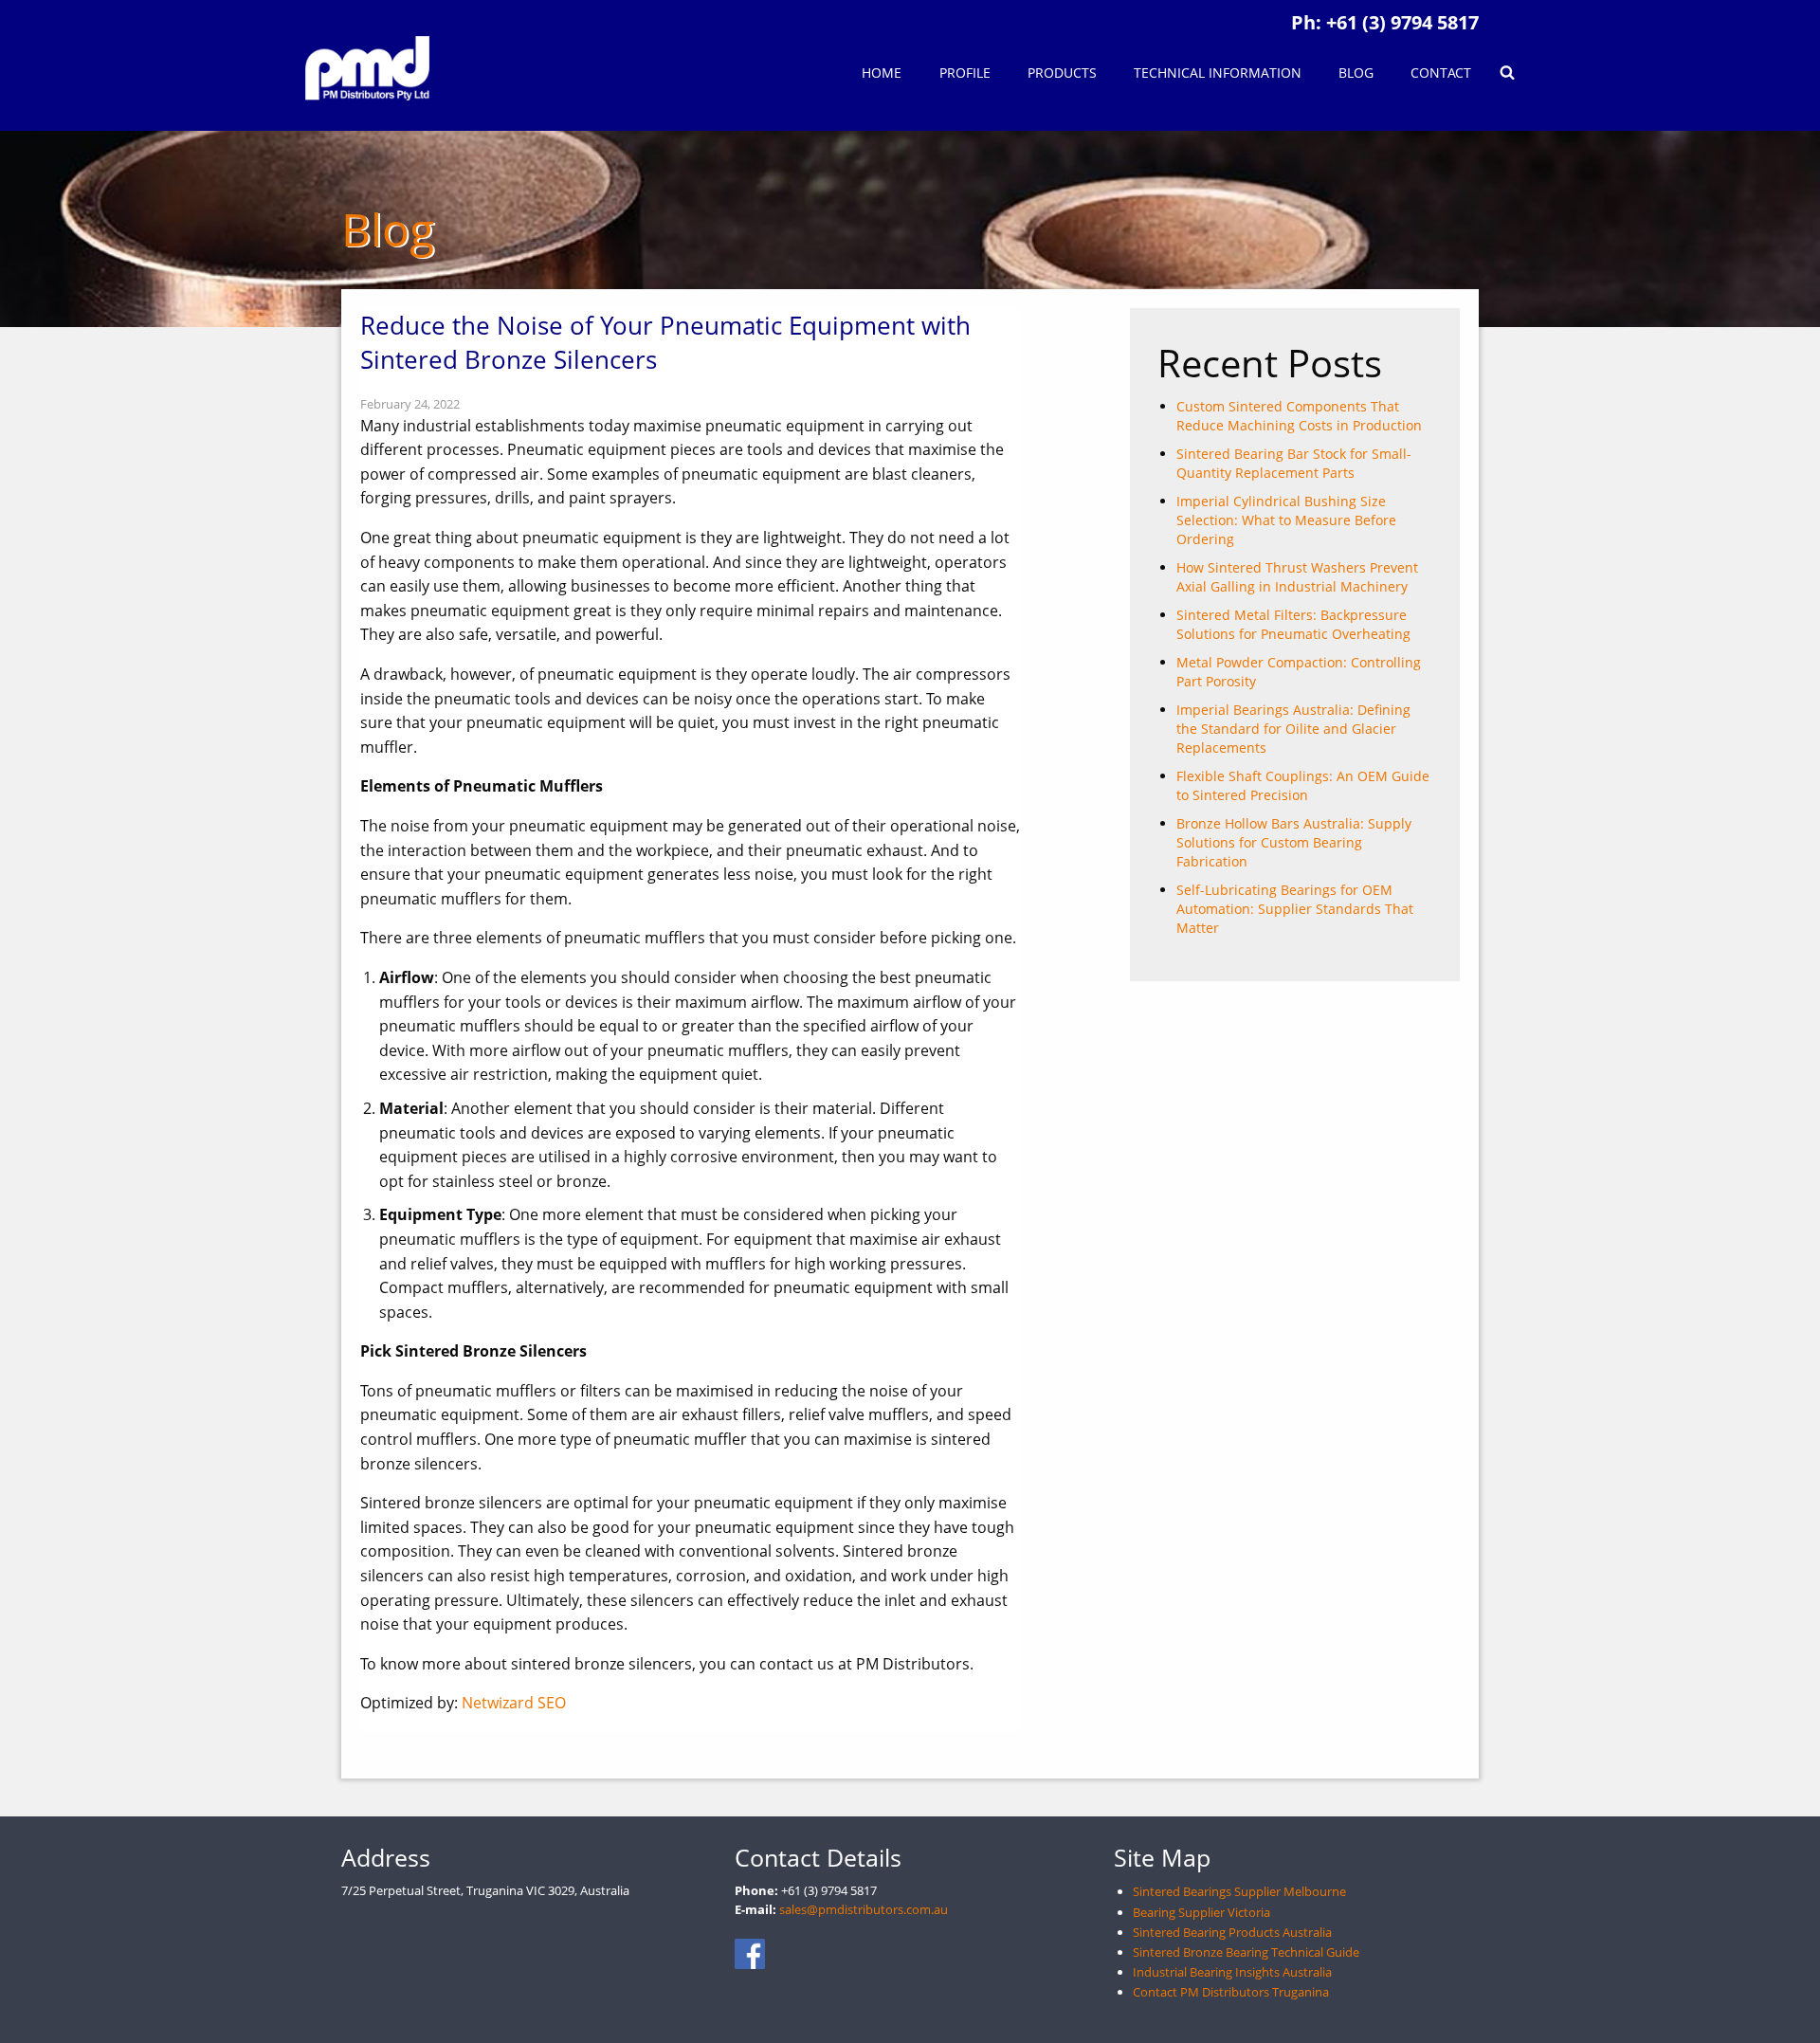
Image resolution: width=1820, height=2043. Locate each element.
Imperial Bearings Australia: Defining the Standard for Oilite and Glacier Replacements (1293, 729)
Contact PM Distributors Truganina (1231, 1992)
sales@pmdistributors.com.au (864, 1909)
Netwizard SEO (514, 1703)
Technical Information (1218, 73)
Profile (965, 73)
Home (882, 73)
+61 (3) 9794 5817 (1402, 22)
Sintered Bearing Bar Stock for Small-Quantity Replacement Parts (1294, 463)
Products (1062, 73)
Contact (1441, 73)
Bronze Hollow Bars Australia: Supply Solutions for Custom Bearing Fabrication (1294, 842)
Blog (1356, 73)
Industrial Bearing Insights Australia (1232, 1972)
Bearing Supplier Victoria (1201, 1912)
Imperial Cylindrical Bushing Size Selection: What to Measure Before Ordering (1286, 520)
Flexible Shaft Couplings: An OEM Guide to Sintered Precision (1303, 785)
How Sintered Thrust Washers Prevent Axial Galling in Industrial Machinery (1297, 577)
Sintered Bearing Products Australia (1232, 1932)
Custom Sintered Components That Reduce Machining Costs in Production (1299, 416)
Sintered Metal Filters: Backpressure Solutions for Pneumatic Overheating (1293, 624)
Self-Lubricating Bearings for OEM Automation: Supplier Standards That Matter (1295, 909)
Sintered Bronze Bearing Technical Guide (1246, 1952)
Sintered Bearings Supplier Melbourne (1239, 1891)
